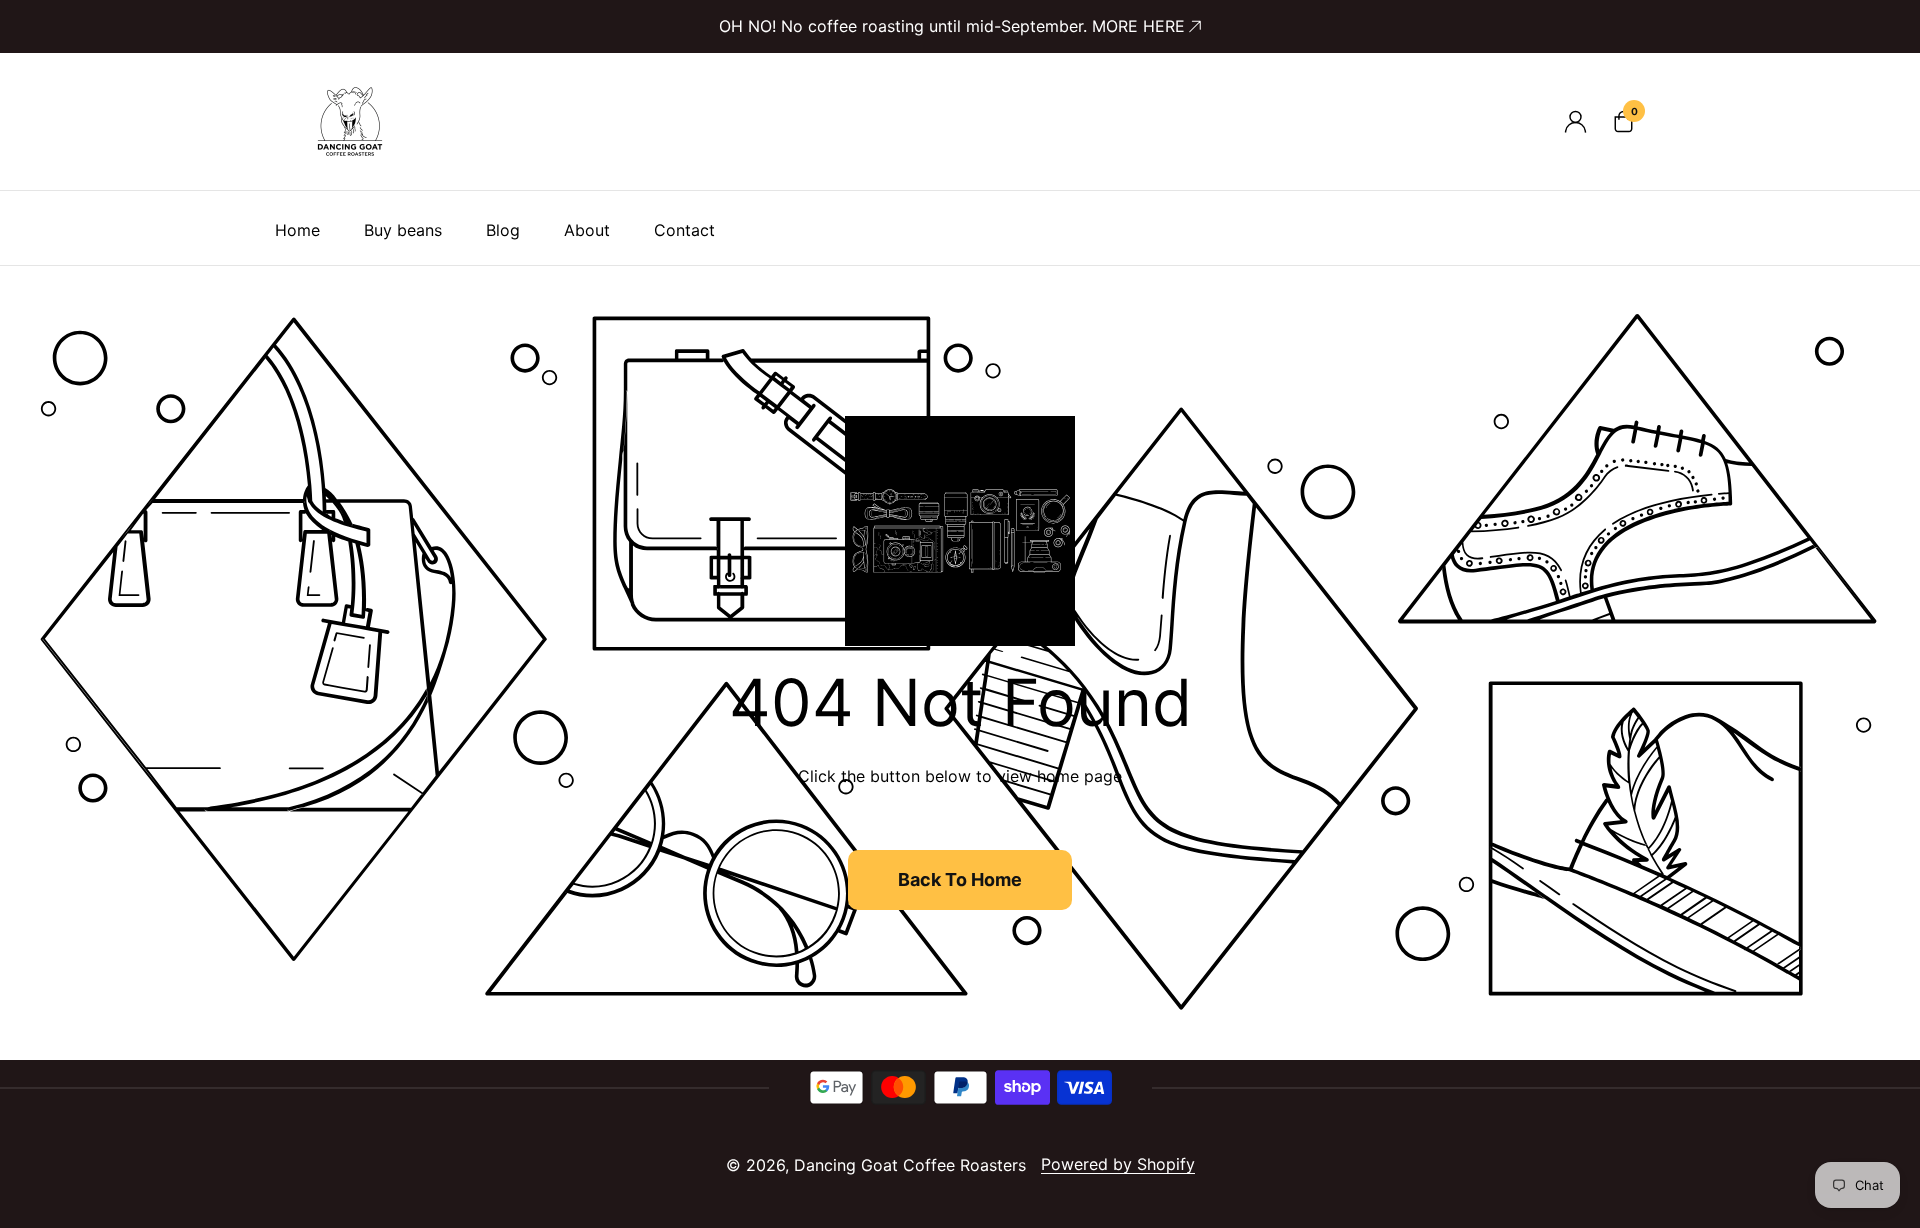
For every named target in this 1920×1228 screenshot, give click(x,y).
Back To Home (960, 879)
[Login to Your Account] (1575, 122)
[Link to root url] (350, 121)
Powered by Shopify (1118, 1164)
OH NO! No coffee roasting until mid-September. (952, 26)
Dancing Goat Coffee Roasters (910, 1165)
